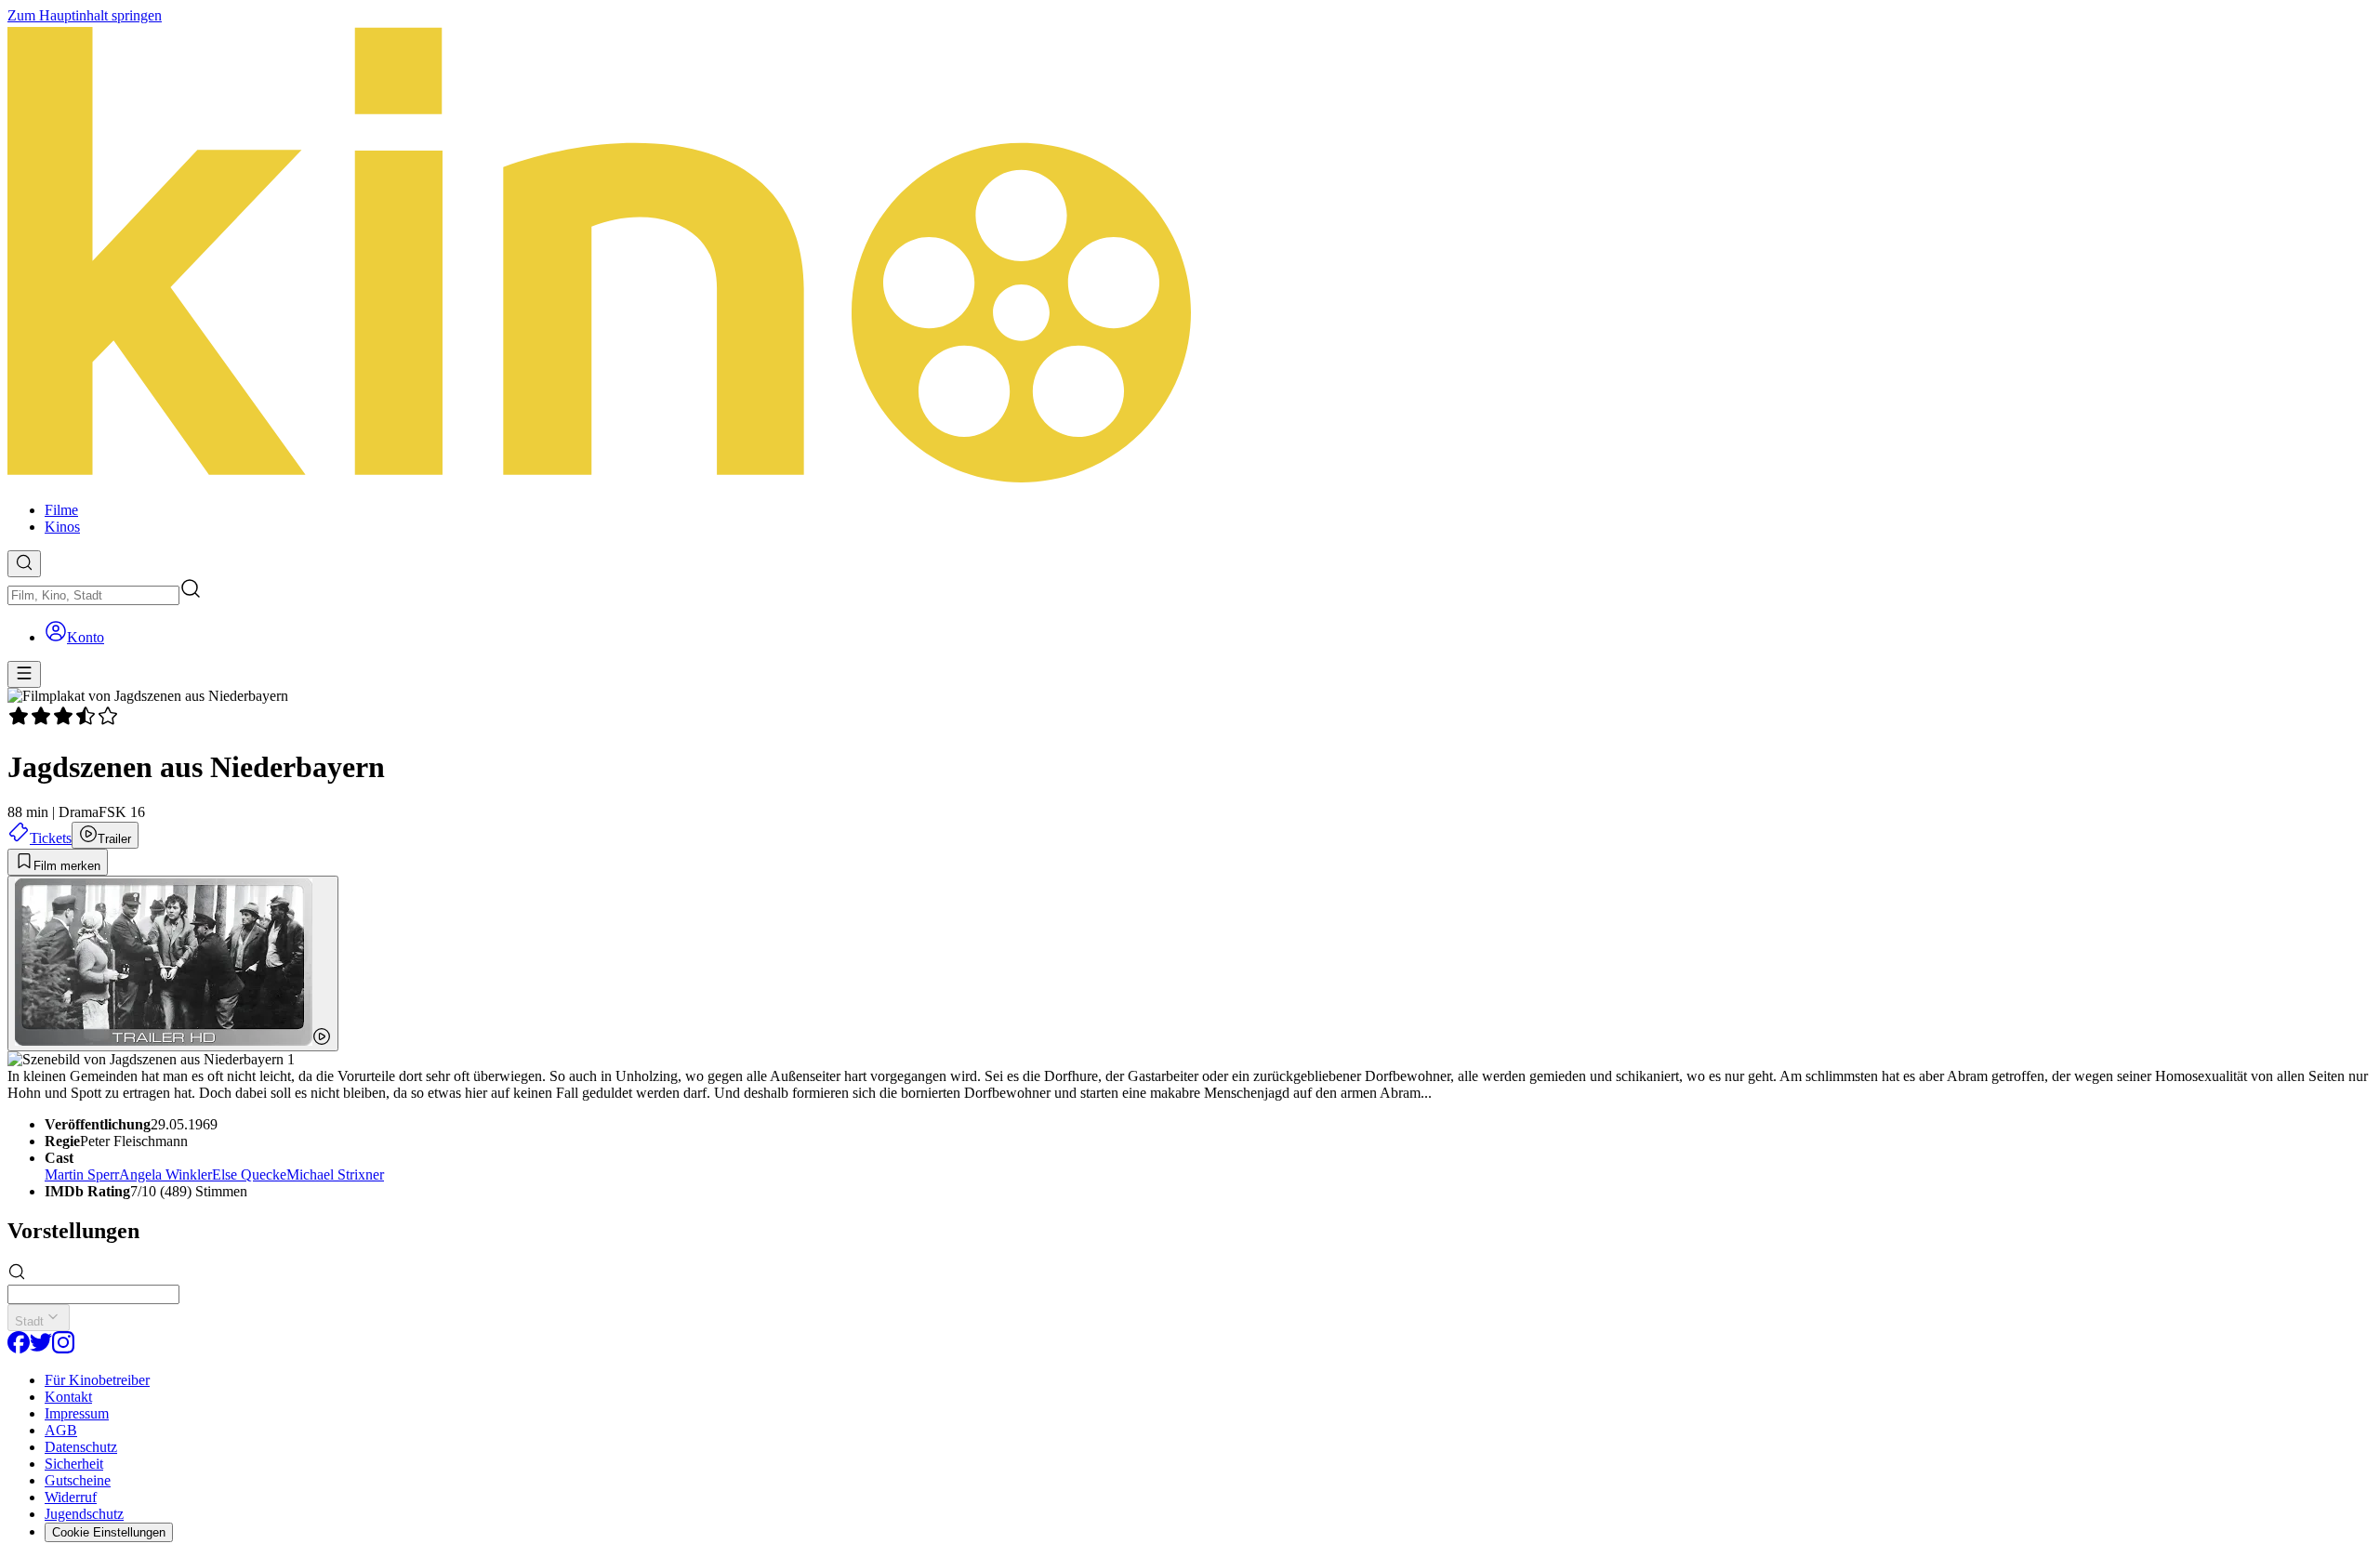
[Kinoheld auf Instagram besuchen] (63, 1348)
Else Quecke (249, 1174)
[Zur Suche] (24, 564)
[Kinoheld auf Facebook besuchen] (19, 1348)
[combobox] (93, 595)
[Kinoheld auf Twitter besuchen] (41, 1348)
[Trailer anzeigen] (173, 963)
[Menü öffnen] (24, 674)
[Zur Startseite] (1190, 256)
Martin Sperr (82, 1174)
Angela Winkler (165, 1174)
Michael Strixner (335, 1174)
